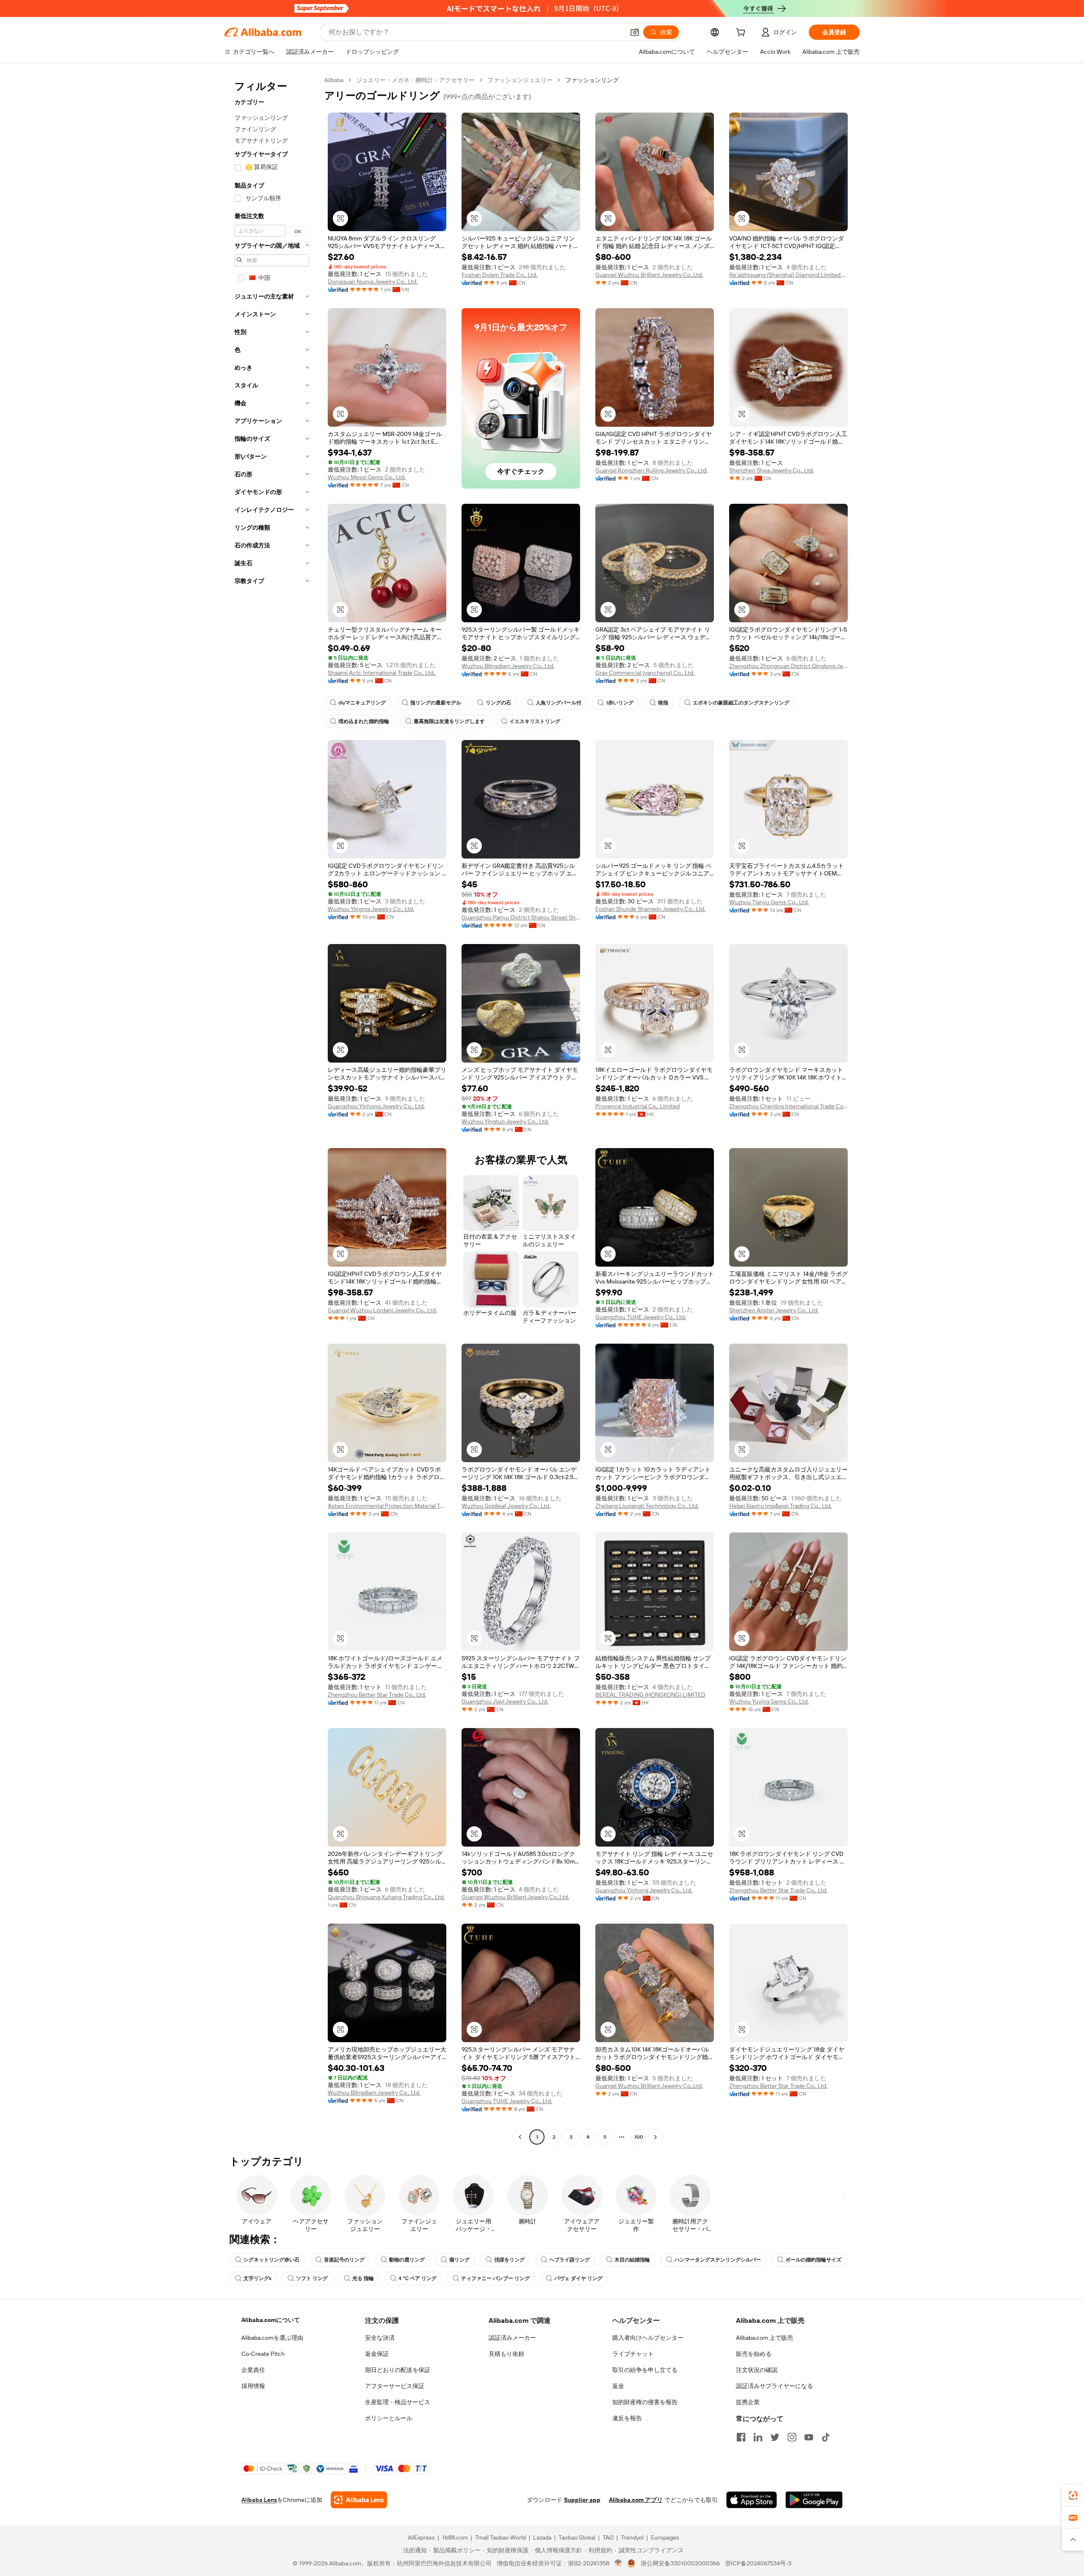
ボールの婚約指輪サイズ (813, 2260)
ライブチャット (633, 2354)
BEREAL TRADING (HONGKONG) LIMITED (650, 1695)
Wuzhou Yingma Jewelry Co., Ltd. (371, 909)
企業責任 (253, 2370)
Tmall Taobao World (501, 2537)
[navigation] (272, 1110)
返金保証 (377, 2354)
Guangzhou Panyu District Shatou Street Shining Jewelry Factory (521, 917)
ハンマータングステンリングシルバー (718, 2260)
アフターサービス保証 (395, 2386)
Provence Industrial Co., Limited (637, 1106)
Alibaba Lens (259, 2500)
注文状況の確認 (757, 2370)
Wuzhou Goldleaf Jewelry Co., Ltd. (506, 1506)
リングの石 (498, 703)
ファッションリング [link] (592, 80)
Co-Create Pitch (263, 2354)
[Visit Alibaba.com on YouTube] (809, 2437)
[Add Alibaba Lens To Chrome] (359, 2500)
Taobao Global (577, 2537)
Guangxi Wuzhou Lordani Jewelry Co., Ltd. (382, 1310)
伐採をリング (509, 2260)
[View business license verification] (618, 2563)
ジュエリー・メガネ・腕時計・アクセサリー (415, 80)
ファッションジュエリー (520, 80)
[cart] (742, 33)
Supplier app (582, 2500)
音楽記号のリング (344, 2260)
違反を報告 (627, 2418)
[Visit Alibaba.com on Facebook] (741, 2437)
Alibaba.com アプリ (636, 2500)
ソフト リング (312, 2278)
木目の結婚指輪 (632, 2260)
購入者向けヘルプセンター (648, 2338)
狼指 (663, 703)
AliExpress (421, 2537)
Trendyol (632, 2537)
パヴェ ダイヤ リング (578, 2278)
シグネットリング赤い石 (271, 2260)
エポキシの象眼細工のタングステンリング (741, 703)
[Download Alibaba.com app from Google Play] (814, 2500)
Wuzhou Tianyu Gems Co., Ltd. (769, 902)
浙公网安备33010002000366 (680, 2563)
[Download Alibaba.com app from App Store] (752, 2500)
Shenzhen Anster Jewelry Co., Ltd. (774, 1310)
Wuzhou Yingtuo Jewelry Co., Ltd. (505, 1121)
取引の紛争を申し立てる (645, 2370)
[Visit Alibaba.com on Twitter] (775, 2437)
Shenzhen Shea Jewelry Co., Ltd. (772, 470)
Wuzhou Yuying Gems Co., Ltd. (769, 1701)
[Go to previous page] (520, 2137)
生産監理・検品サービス (398, 2402)
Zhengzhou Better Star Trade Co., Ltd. (377, 1695)
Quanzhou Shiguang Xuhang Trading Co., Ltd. (386, 1897)
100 (639, 2137)
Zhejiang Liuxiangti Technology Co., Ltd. (647, 1506)
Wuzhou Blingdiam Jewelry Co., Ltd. (508, 666)
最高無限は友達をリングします (449, 721)
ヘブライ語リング (570, 2260)
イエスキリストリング (535, 721)
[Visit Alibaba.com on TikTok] (826, 2437)
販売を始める (754, 2354)
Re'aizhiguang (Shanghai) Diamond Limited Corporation (788, 275)
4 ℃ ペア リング (418, 2278)
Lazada (542, 2537)
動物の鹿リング (407, 2260)
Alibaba (334, 80)
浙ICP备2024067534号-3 (758, 2563)
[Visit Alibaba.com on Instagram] (792, 2437)
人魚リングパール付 (559, 703)
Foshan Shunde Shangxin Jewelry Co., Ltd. (650, 909)
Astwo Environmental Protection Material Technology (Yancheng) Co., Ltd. (387, 1506)
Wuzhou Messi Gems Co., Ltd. (367, 477)
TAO (608, 2537)
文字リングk (257, 2278)
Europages (665, 2537)
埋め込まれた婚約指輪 (364, 721)
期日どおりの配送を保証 (398, 2370)
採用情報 (253, 2386)
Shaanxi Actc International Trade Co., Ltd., (382, 673)
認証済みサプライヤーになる (774, 2386)
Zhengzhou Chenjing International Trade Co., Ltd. (788, 1106)
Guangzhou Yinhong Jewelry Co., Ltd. (376, 1106)
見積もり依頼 (506, 2354)
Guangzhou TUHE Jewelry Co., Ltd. (641, 1317)
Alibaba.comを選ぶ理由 (272, 2338)
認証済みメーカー (512, 2338)
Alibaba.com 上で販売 (765, 2338)
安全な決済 (380, 2338)
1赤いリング (620, 703)
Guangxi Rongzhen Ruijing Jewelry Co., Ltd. (651, 470)
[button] (635, 32)
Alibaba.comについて (271, 2320)
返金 (618, 2386)
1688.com (455, 2537)
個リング (459, 2260)
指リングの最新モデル (436, 703)
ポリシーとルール (389, 2418)
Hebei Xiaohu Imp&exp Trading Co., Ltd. (780, 1506)
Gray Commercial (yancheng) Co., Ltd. (645, 673)
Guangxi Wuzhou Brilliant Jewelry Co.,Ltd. (649, 275)
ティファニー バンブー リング (495, 2278)
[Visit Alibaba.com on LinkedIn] (758, 2437)
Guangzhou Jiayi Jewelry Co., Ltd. (505, 1701)
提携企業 (748, 2402)
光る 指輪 (363, 2278)
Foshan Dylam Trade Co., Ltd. (499, 275)
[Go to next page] (655, 2137)
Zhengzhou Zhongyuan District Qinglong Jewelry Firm (788, 666)
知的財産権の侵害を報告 (645, 2402)
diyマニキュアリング (362, 703)
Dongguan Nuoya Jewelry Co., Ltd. (373, 282)
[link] (1073, 2496)
